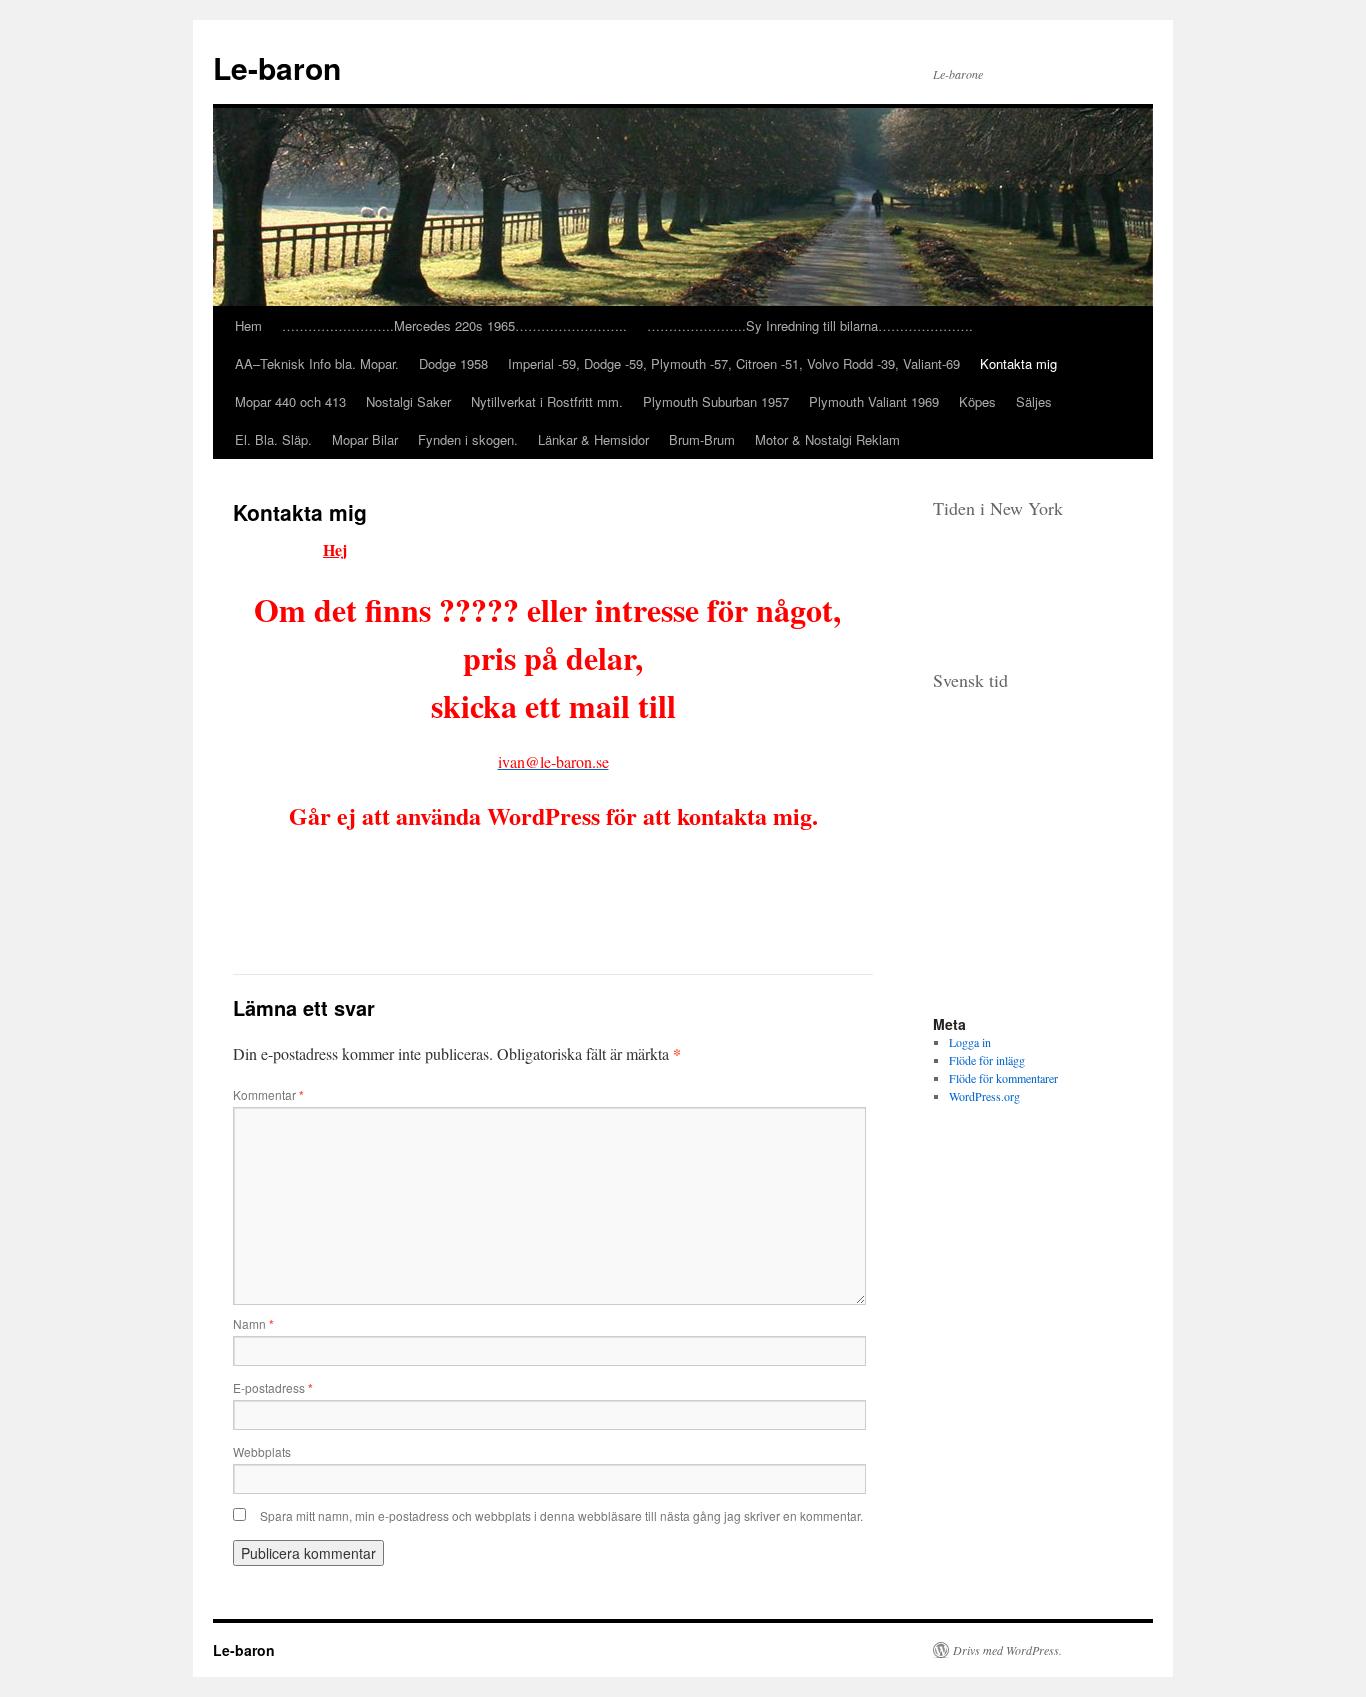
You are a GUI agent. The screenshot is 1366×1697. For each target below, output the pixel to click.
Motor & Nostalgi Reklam (827, 439)
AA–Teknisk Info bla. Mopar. (317, 363)
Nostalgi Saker (408, 401)
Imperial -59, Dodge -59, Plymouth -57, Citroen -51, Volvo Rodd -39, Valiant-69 (734, 363)
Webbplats (262, 1451)
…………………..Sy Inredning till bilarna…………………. (810, 325)
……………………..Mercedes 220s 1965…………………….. (454, 325)
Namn (253, 1323)
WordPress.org (984, 1096)
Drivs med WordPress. (1007, 1650)
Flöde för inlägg (987, 1060)
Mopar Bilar (365, 439)
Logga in (970, 1042)
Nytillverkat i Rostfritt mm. (547, 401)
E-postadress (273, 1387)
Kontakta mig (1018, 363)
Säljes (1034, 401)
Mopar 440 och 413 (290, 401)
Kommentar (268, 1094)
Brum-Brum (702, 439)
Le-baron (277, 67)
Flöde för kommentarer (1003, 1078)
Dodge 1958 (453, 363)
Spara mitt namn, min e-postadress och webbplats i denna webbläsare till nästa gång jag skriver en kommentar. (561, 1515)
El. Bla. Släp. (273, 439)
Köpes (977, 401)
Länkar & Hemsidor (593, 439)
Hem (248, 325)
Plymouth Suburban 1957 (716, 401)
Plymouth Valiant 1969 (874, 401)
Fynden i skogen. (468, 439)
